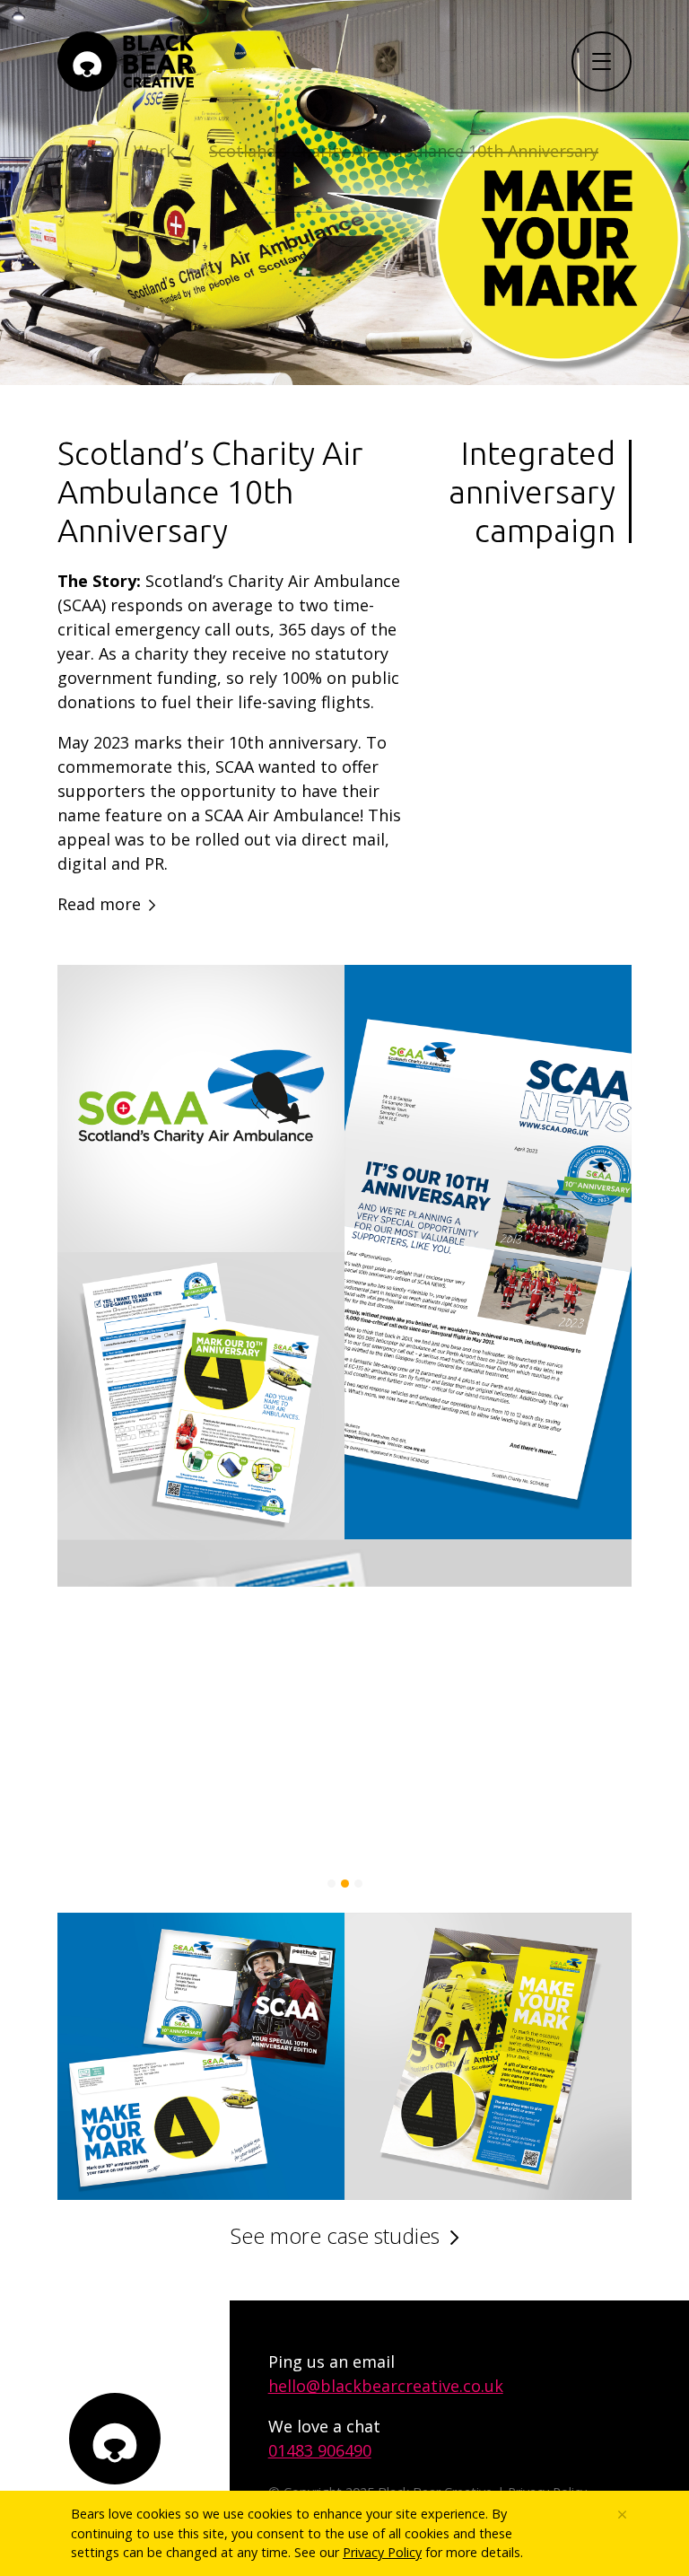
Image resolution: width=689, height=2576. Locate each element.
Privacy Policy (382, 2552)
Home (80, 151)
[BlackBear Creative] (126, 61)
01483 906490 (320, 2450)
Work (154, 151)
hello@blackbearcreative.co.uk (386, 2386)
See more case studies (335, 2236)
